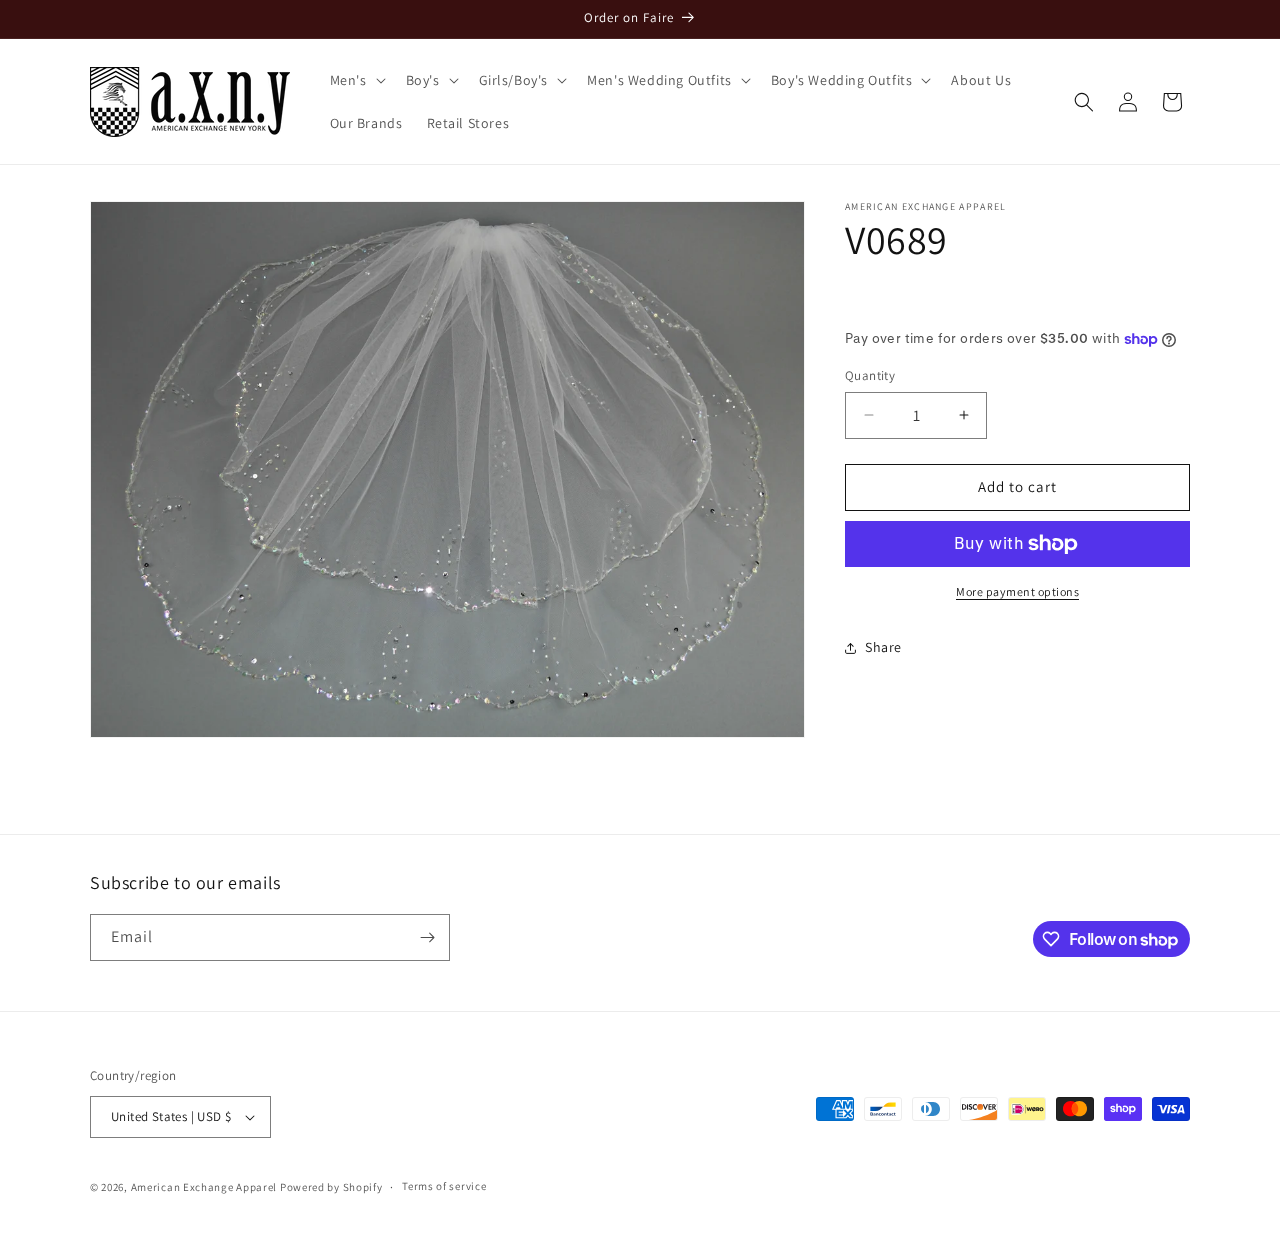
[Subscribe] (427, 937)
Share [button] (883, 647)
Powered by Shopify (331, 1187)
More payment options (1017, 591)
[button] (356, 80)
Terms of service (444, 1186)
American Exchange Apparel (204, 1187)
